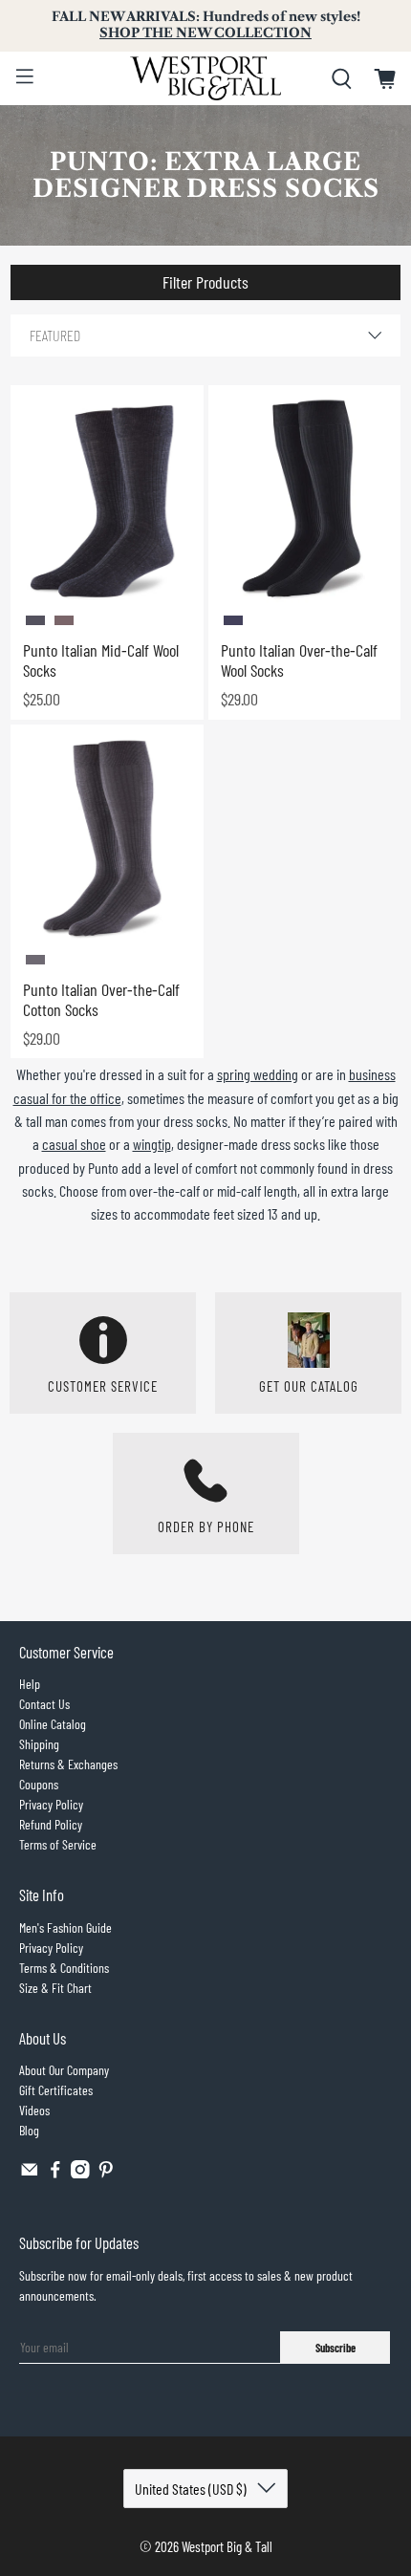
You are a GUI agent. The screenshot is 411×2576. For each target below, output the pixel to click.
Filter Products (205, 282)
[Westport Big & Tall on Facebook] (55, 2173)
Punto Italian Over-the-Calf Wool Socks (299, 660)
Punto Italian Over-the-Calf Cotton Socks (101, 1000)
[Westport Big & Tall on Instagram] (80, 2173)
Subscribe (335, 2348)
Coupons (39, 1784)
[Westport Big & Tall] (206, 78)
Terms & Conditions (64, 1968)
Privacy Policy (51, 1804)
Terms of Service (58, 1844)
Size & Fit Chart (55, 1988)
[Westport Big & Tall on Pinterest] (106, 2173)
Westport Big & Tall (227, 2546)
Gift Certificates (56, 2090)
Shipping (39, 1744)
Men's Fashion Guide (65, 1927)
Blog (29, 2130)
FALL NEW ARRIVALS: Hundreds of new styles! (206, 25)
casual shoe (74, 1144)
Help (30, 1684)
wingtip (152, 1144)
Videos (34, 2110)
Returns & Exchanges (68, 1764)
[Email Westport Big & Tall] (30, 2173)
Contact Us (44, 1704)
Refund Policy (51, 1824)
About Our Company (64, 2070)
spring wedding (258, 1074)
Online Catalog (53, 1724)
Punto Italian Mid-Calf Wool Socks (101, 660)
